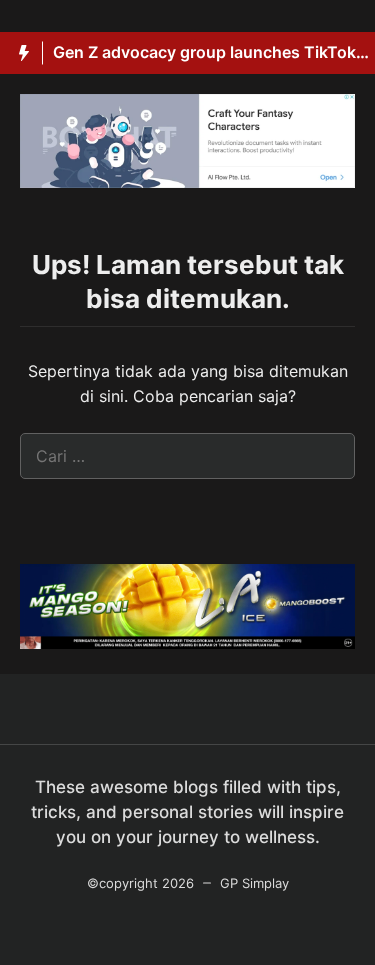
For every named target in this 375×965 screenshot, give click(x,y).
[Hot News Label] (21, 53)
